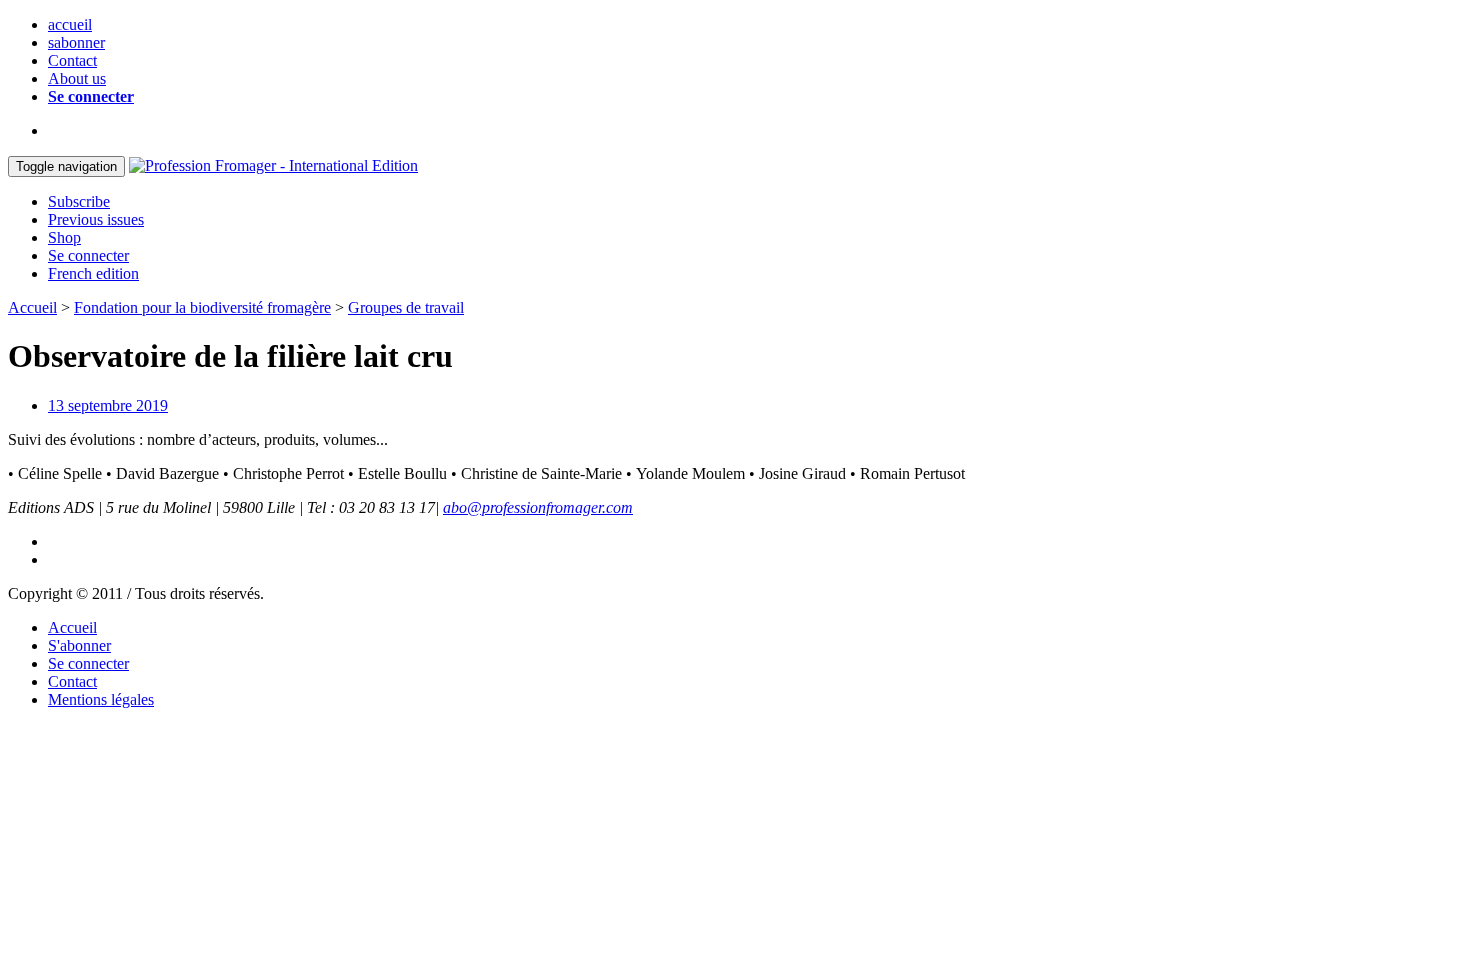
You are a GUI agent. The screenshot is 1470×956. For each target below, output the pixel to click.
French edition (93, 273)
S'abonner (79, 645)
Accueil (32, 307)
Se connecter (91, 96)
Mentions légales (101, 699)
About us (77, 78)
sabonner (76, 42)
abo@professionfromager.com (538, 507)
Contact (72, 60)
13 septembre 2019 (108, 405)
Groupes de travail (406, 307)
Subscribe (79, 201)
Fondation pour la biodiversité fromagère (202, 307)
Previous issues (96, 219)
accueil (70, 24)
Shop (64, 237)
